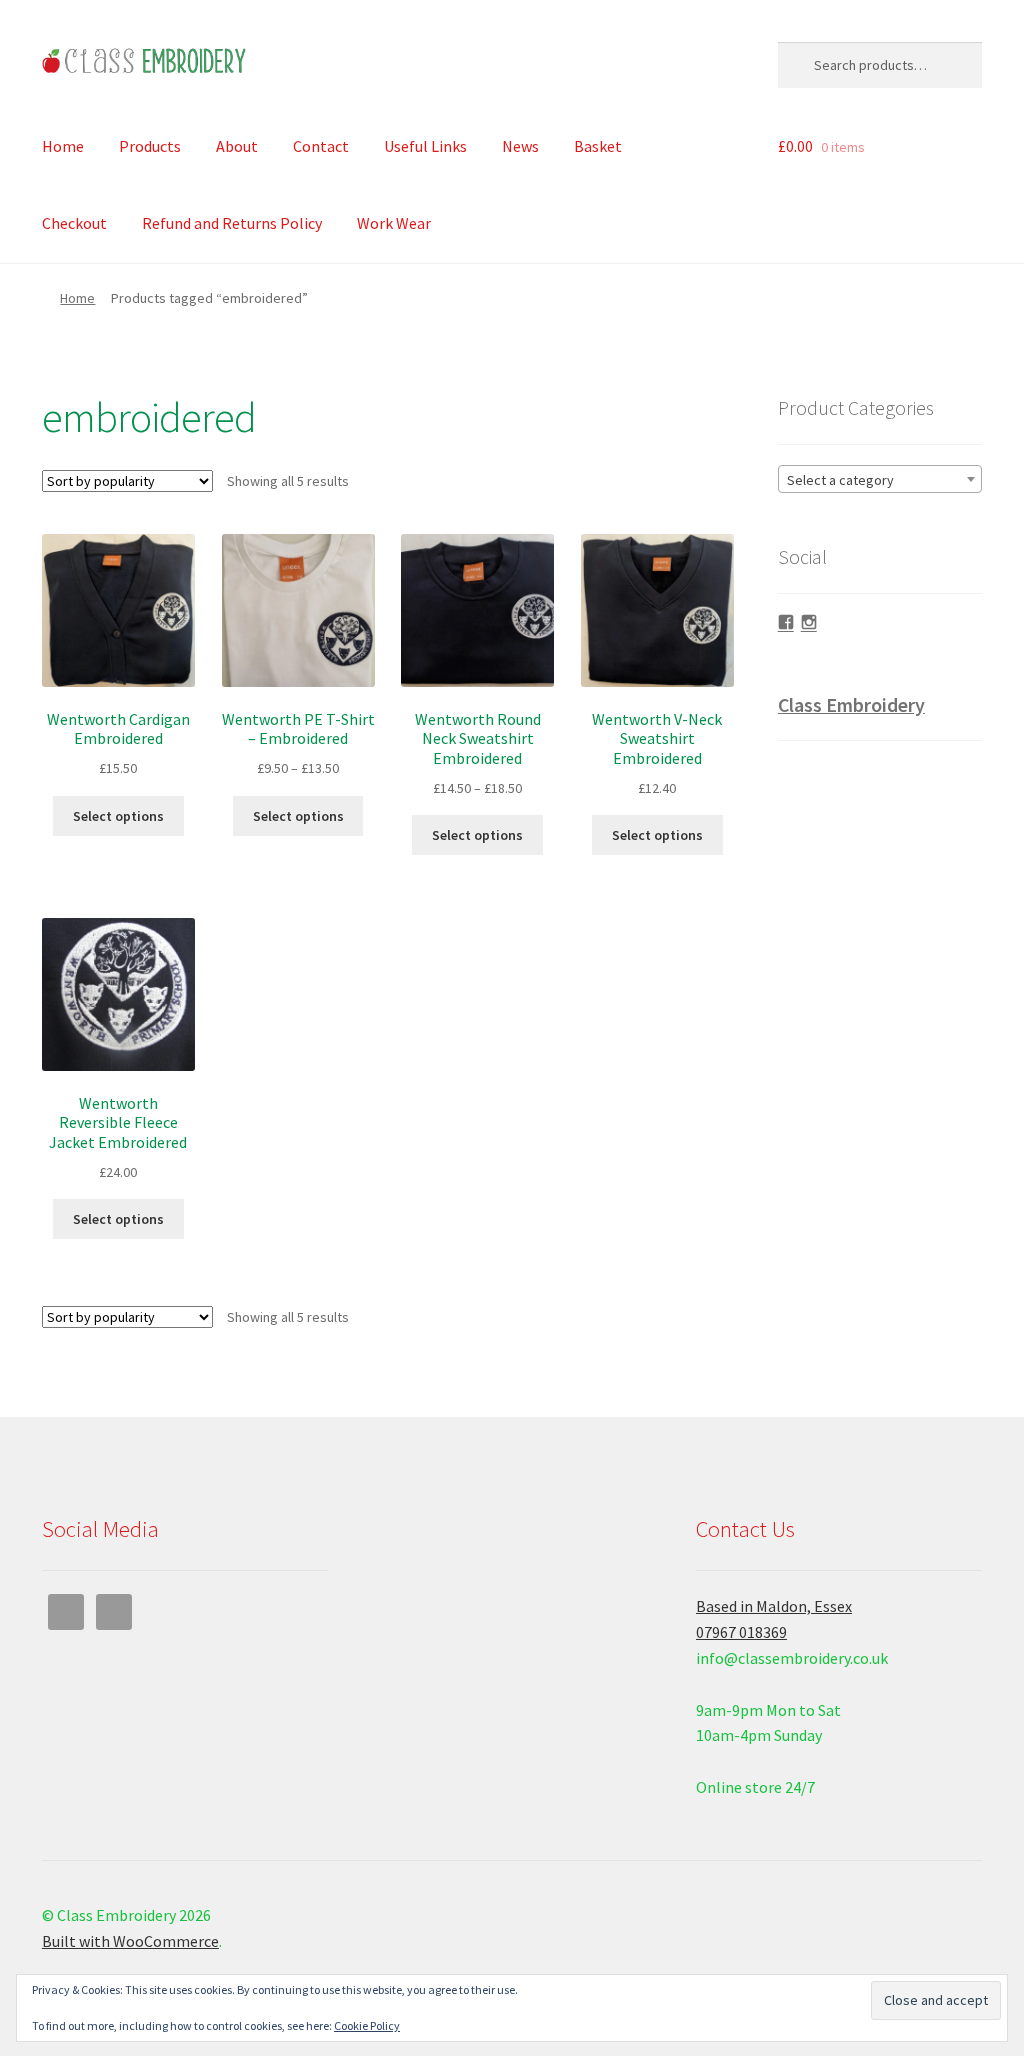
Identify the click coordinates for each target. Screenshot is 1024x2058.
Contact (321, 146)
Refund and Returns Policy (232, 223)
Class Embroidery (851, 704)
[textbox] (880, 480)
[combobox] (880, 479)
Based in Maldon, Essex (774, 1606)
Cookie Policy (367, 2025)
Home (63, 146)
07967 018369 (741, 1632)
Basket (598, 146)
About (237, 146)
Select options (118, 816)
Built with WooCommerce (130, 1941)
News (520, 146)
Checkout (74, 223)
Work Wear (394, 223)
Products (150, 146)
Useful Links (425, 146)
